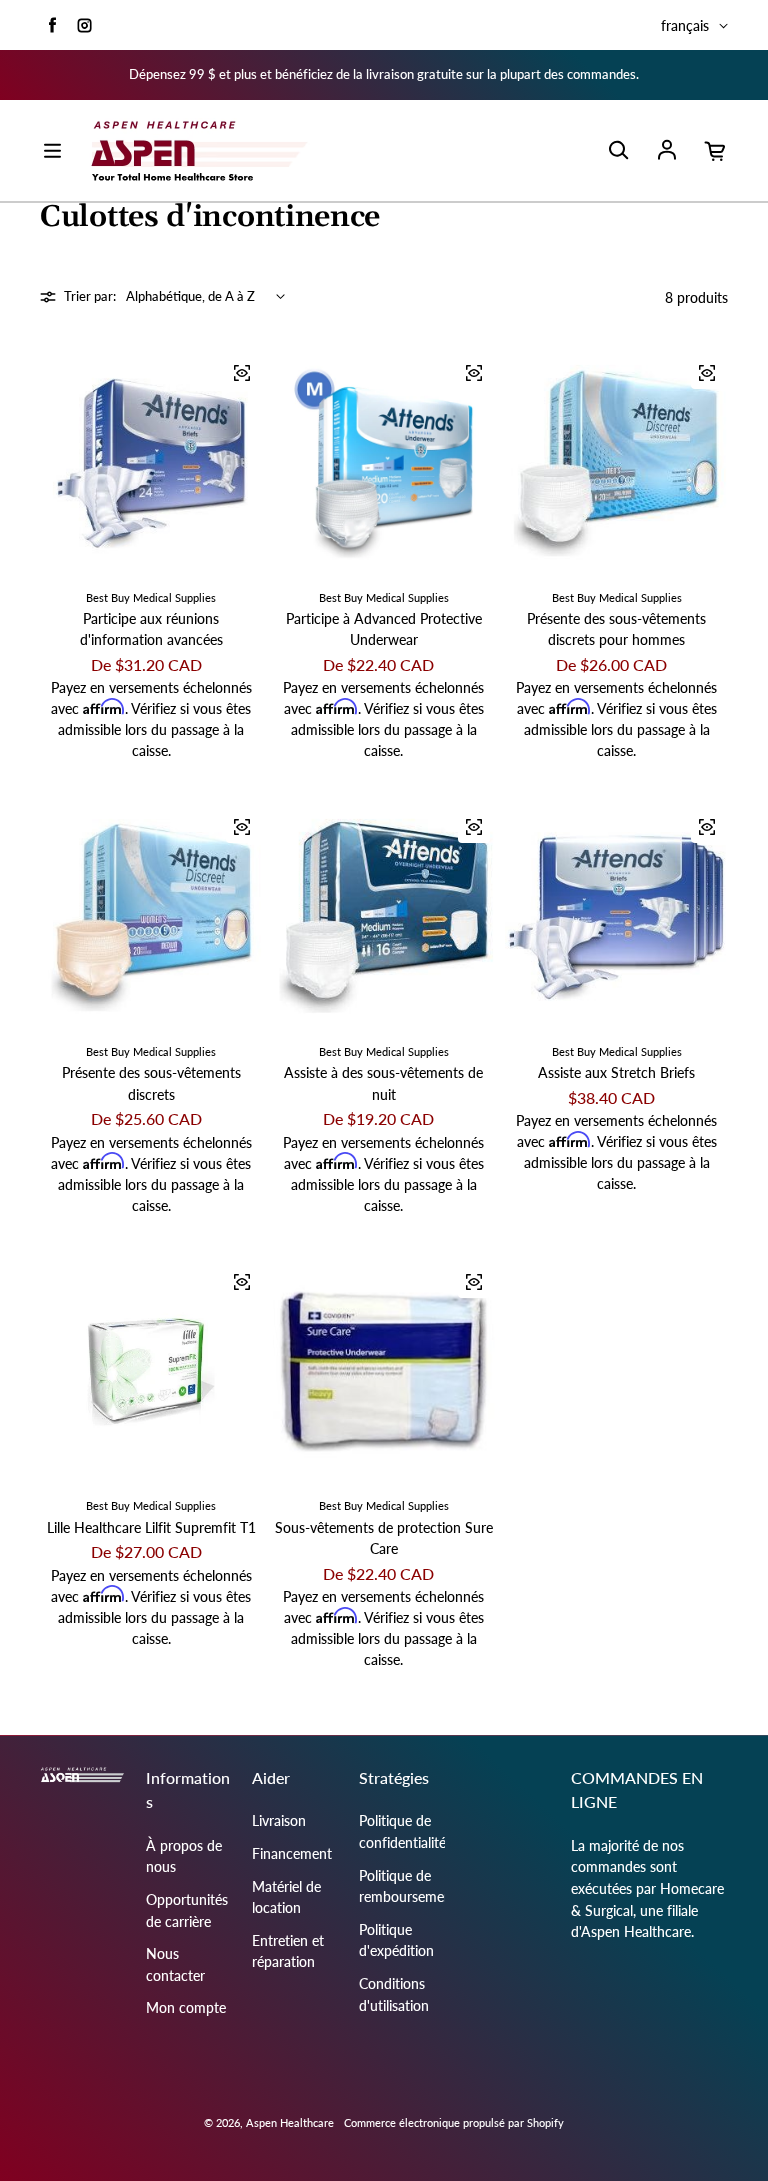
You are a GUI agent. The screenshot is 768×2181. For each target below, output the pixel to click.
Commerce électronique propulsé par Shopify (454, 2122)
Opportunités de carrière (187, 1910)
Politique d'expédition (396, 1940)
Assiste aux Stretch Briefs (616, 1072)
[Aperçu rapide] (242, 373)
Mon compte (186, 2007)
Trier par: (90, 296)
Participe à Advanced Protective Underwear (384, 629)
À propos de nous (184, 1856)
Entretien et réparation (288, 1951)
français (685, 25)
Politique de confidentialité (402, 1831)
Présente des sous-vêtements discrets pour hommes (616, 629)
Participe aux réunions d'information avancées (151, 629)
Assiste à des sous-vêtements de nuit (383, 1083)
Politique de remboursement (408, 1886)
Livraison (279, 1820)
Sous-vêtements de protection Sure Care (384, 1538)
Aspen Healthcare (290, 2122)
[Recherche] (618, 151)
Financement (292, 1853)
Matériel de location (286, 1897)
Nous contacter (175, 1964)
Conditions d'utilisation (394, 1994)
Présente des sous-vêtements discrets (151, 1083)
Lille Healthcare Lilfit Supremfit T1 (151, 1527)
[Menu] (52, 151)
